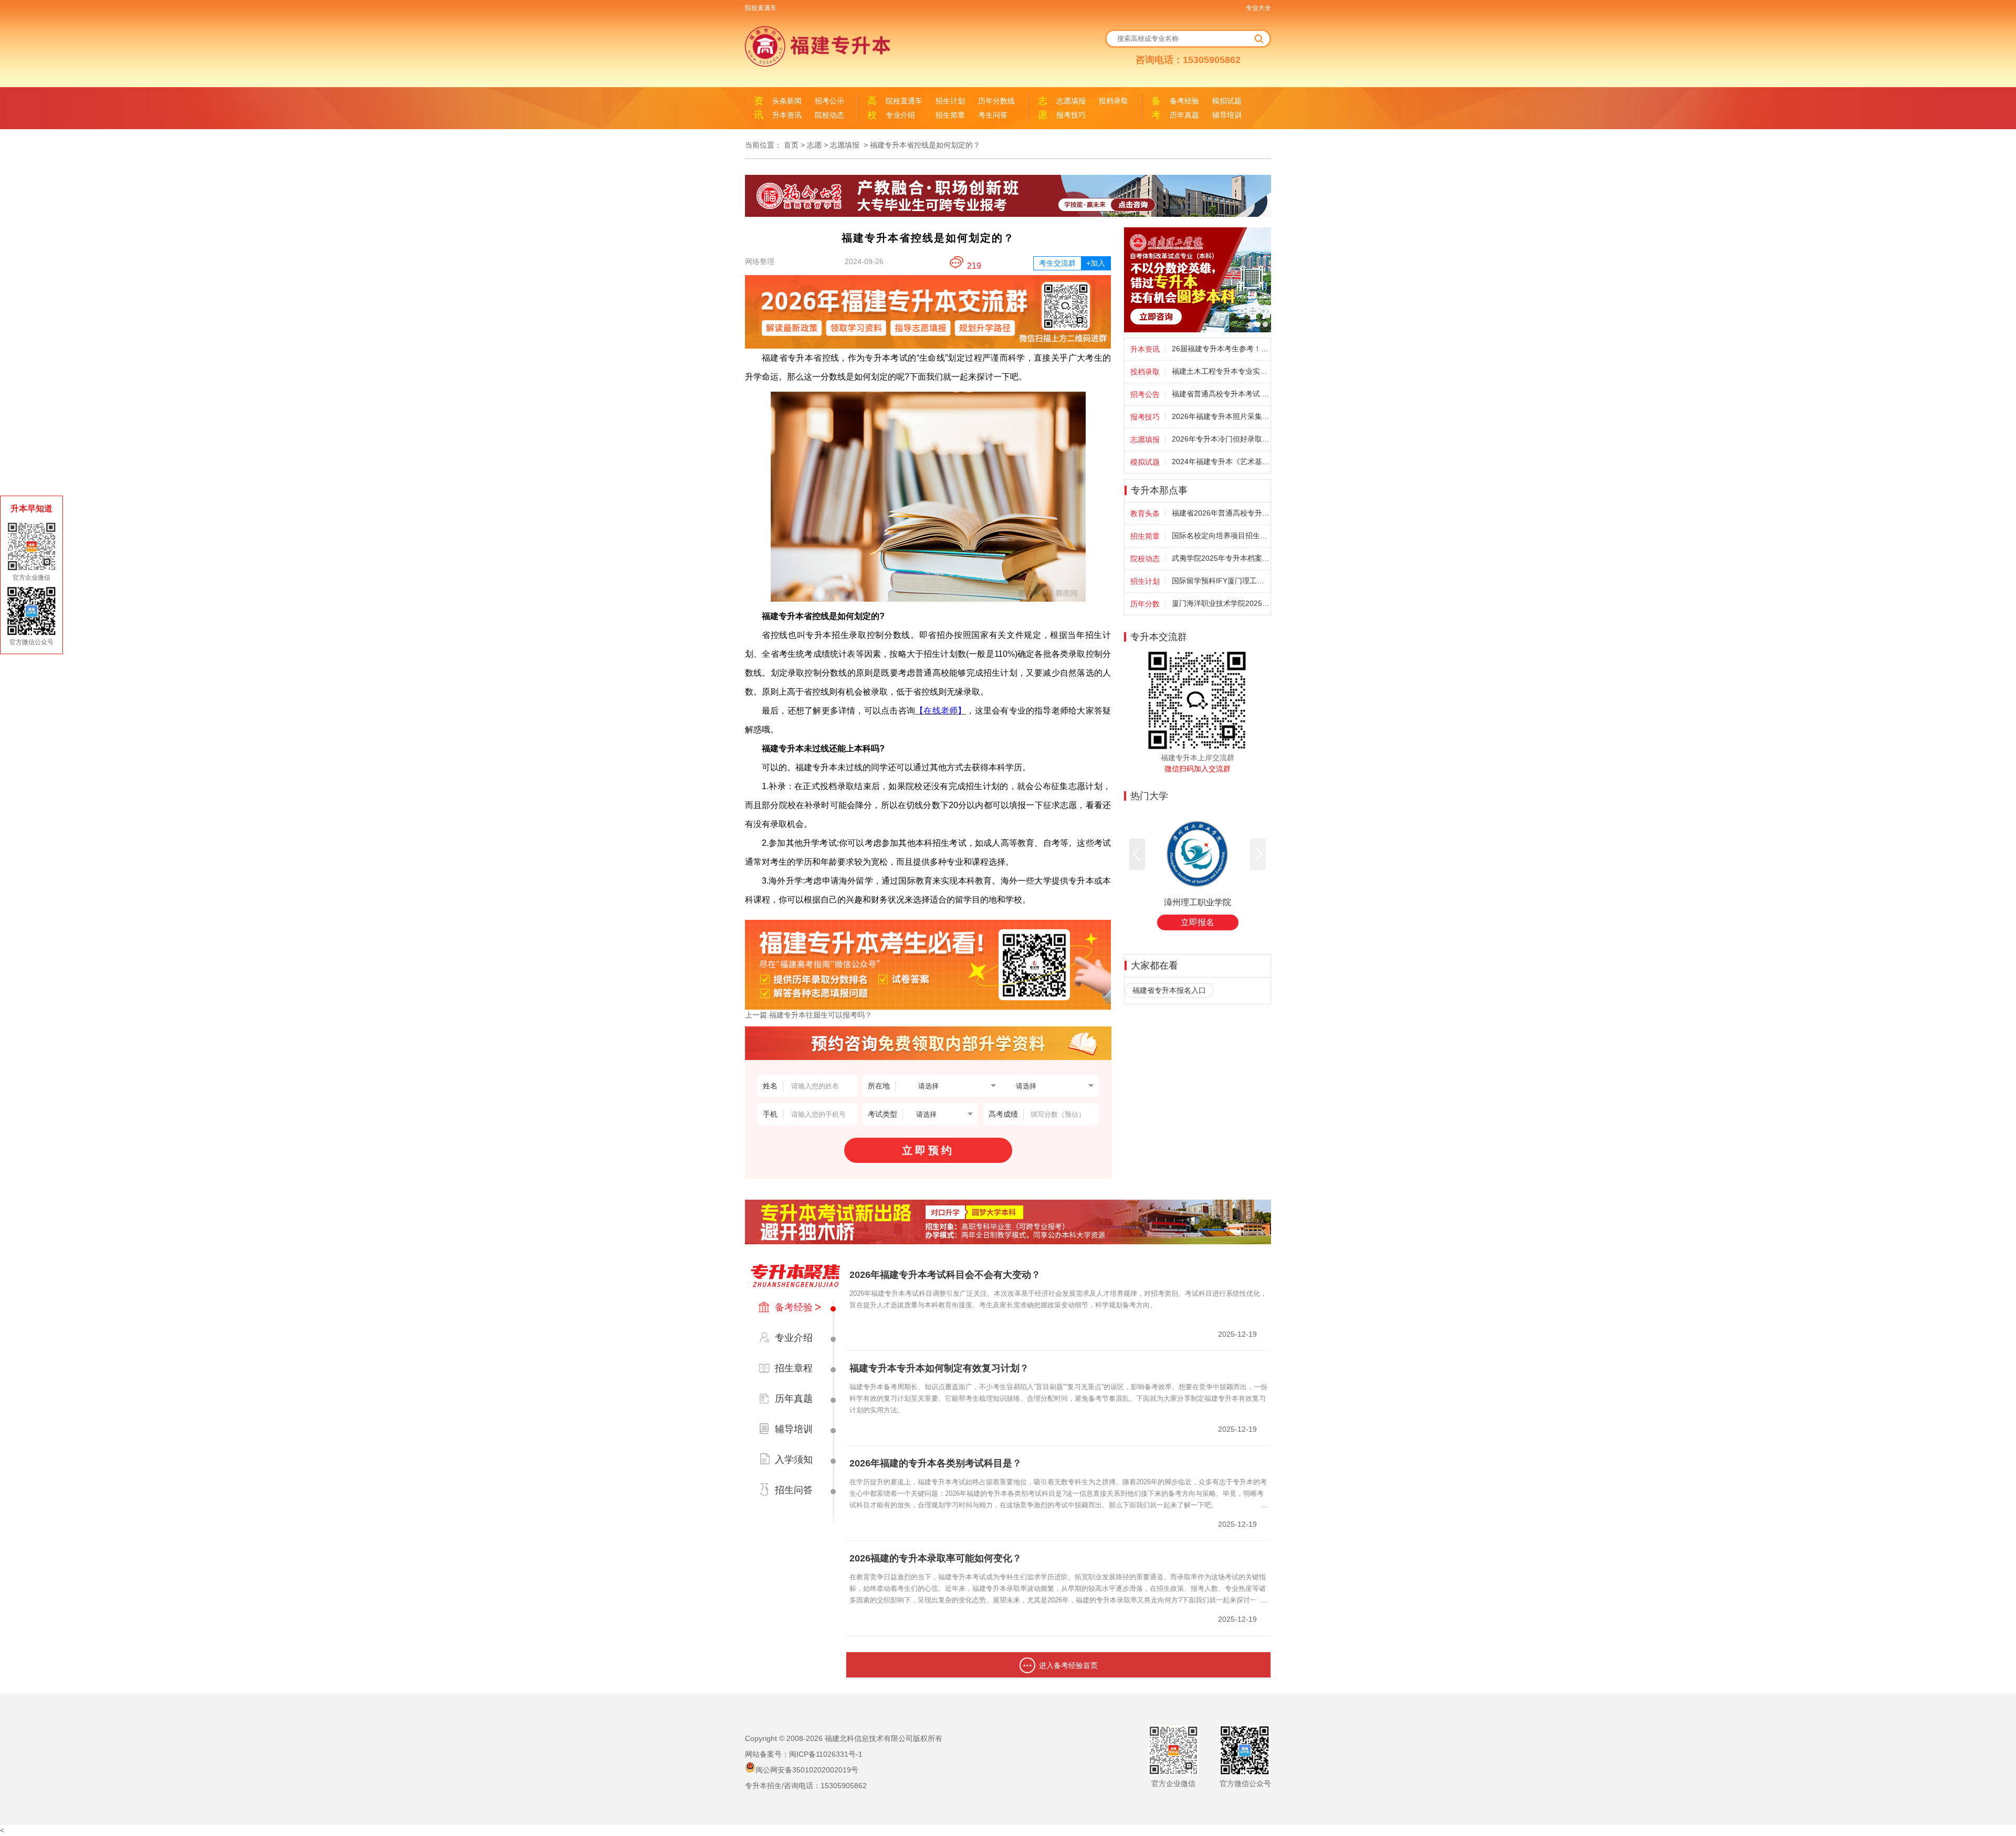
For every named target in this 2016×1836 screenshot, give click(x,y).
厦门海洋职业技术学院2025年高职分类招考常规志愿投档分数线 (1221, 603)
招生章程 (794, 1368)
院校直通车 (761, 8)
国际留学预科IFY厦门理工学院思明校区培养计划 (1221, 581)
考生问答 (993, 115)
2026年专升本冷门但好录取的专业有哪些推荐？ (1221, 439)
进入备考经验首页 (1068, 1665)
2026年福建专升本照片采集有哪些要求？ (1221, 416)
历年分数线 (996, 101)
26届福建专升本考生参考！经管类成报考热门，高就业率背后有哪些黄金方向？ (1221, 349)
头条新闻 (787, 101)
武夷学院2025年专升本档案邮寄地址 (1221, 558)
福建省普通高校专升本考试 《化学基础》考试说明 (1221, 394)
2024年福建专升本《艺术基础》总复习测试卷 (1221, 461)
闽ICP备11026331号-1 (826, 1754)
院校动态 (829, 115)
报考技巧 (1071, 115)
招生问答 (794, 1490)
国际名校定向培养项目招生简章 (1221, 536)
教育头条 (1145, 513)
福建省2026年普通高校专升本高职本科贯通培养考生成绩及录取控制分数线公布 (1221, 513)
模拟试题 (1227, 101)
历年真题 (1184, 115)
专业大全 (1258, 8)
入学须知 (794, 1460)
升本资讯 (787, 115)
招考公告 (1145, 394)
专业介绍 (900, 115)
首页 (791, 145)
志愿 (814, 145)
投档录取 (1114, 101)
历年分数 (1145, 604)
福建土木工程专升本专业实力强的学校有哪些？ (1221, 371)
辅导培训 (1227, 115)
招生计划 (950, 101)
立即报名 (1198, 922)
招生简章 (950, 115)
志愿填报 (1071, 101)
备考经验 (1184, 101)
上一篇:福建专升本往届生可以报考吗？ (808, 1015)
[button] (1137, 854)
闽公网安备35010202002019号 (807, 1770)
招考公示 (829, 101)
